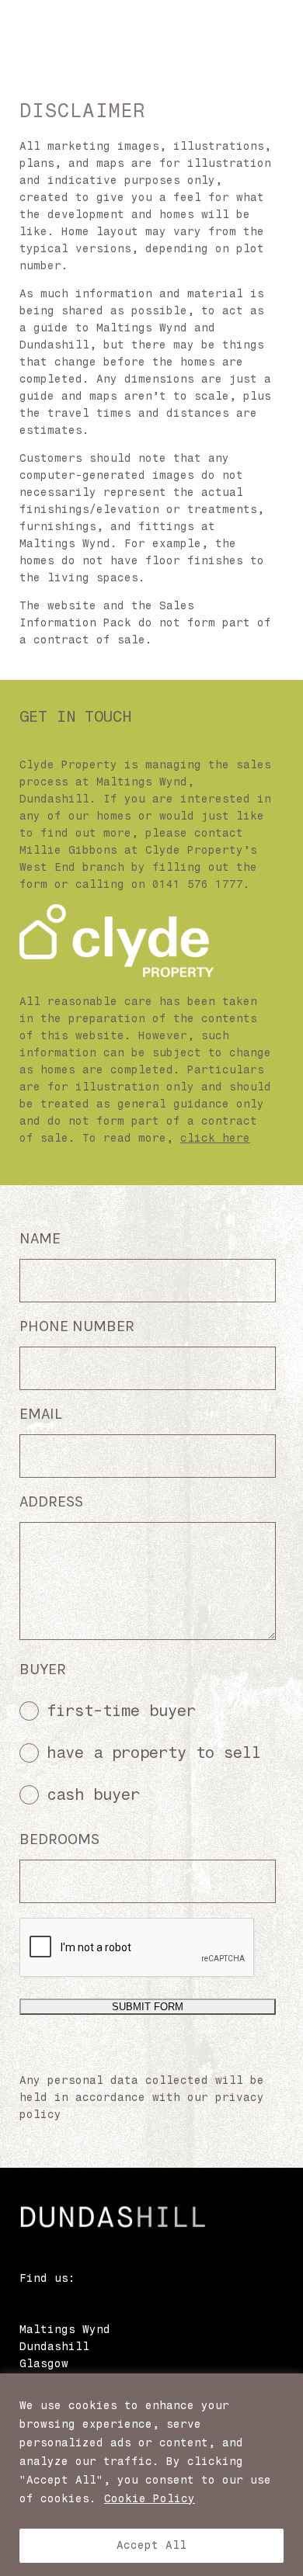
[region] (151, 2475)
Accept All (151, 2545)
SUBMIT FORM (148, 2007)
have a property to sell (154, 1753)
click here (215, 1138)
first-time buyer (121, 1711)
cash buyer (93, 1794)
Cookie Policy (150, 2499)
